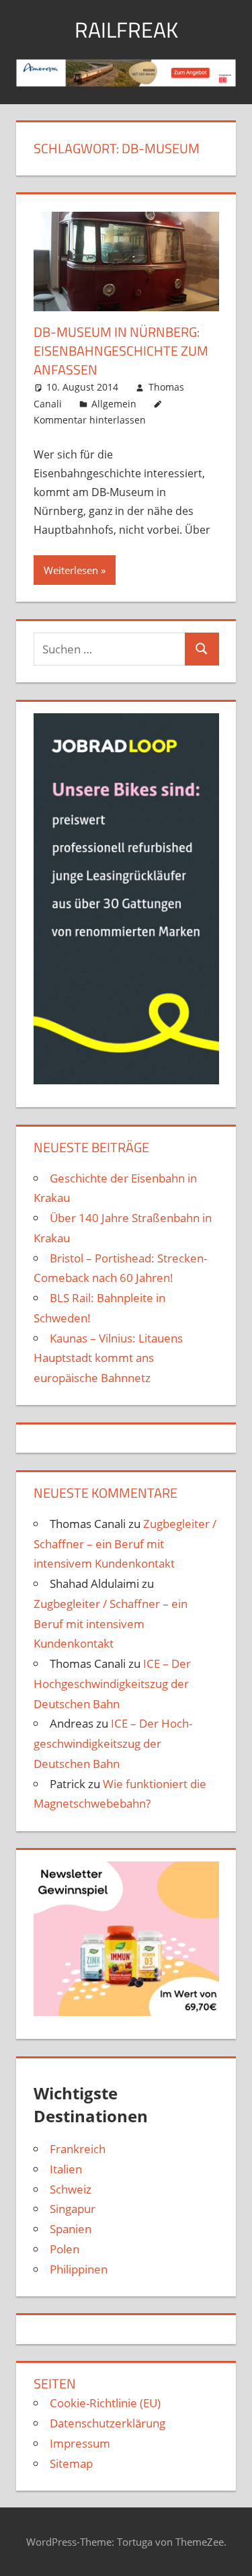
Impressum (80, 2443)
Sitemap (71, 2463)
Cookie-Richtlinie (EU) (105, 2403)
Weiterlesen (71, 570)
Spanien (71, 2229)
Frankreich (78, 2149)
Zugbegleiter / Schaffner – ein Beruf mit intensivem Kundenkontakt (125, 1544)
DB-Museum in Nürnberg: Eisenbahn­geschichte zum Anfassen (121, 351)
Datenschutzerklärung (108, 2423)
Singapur (73, 2209)
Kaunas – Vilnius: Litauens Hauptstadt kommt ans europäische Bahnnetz (108, 1358)
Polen (65, 2249)
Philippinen (79, 2269)
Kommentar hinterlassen (90, 420)
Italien (66, 2169)
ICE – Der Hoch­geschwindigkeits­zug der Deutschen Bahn (112, 1684)
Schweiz (71, 2189)
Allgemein (114, 404)
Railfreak (126, 30)
